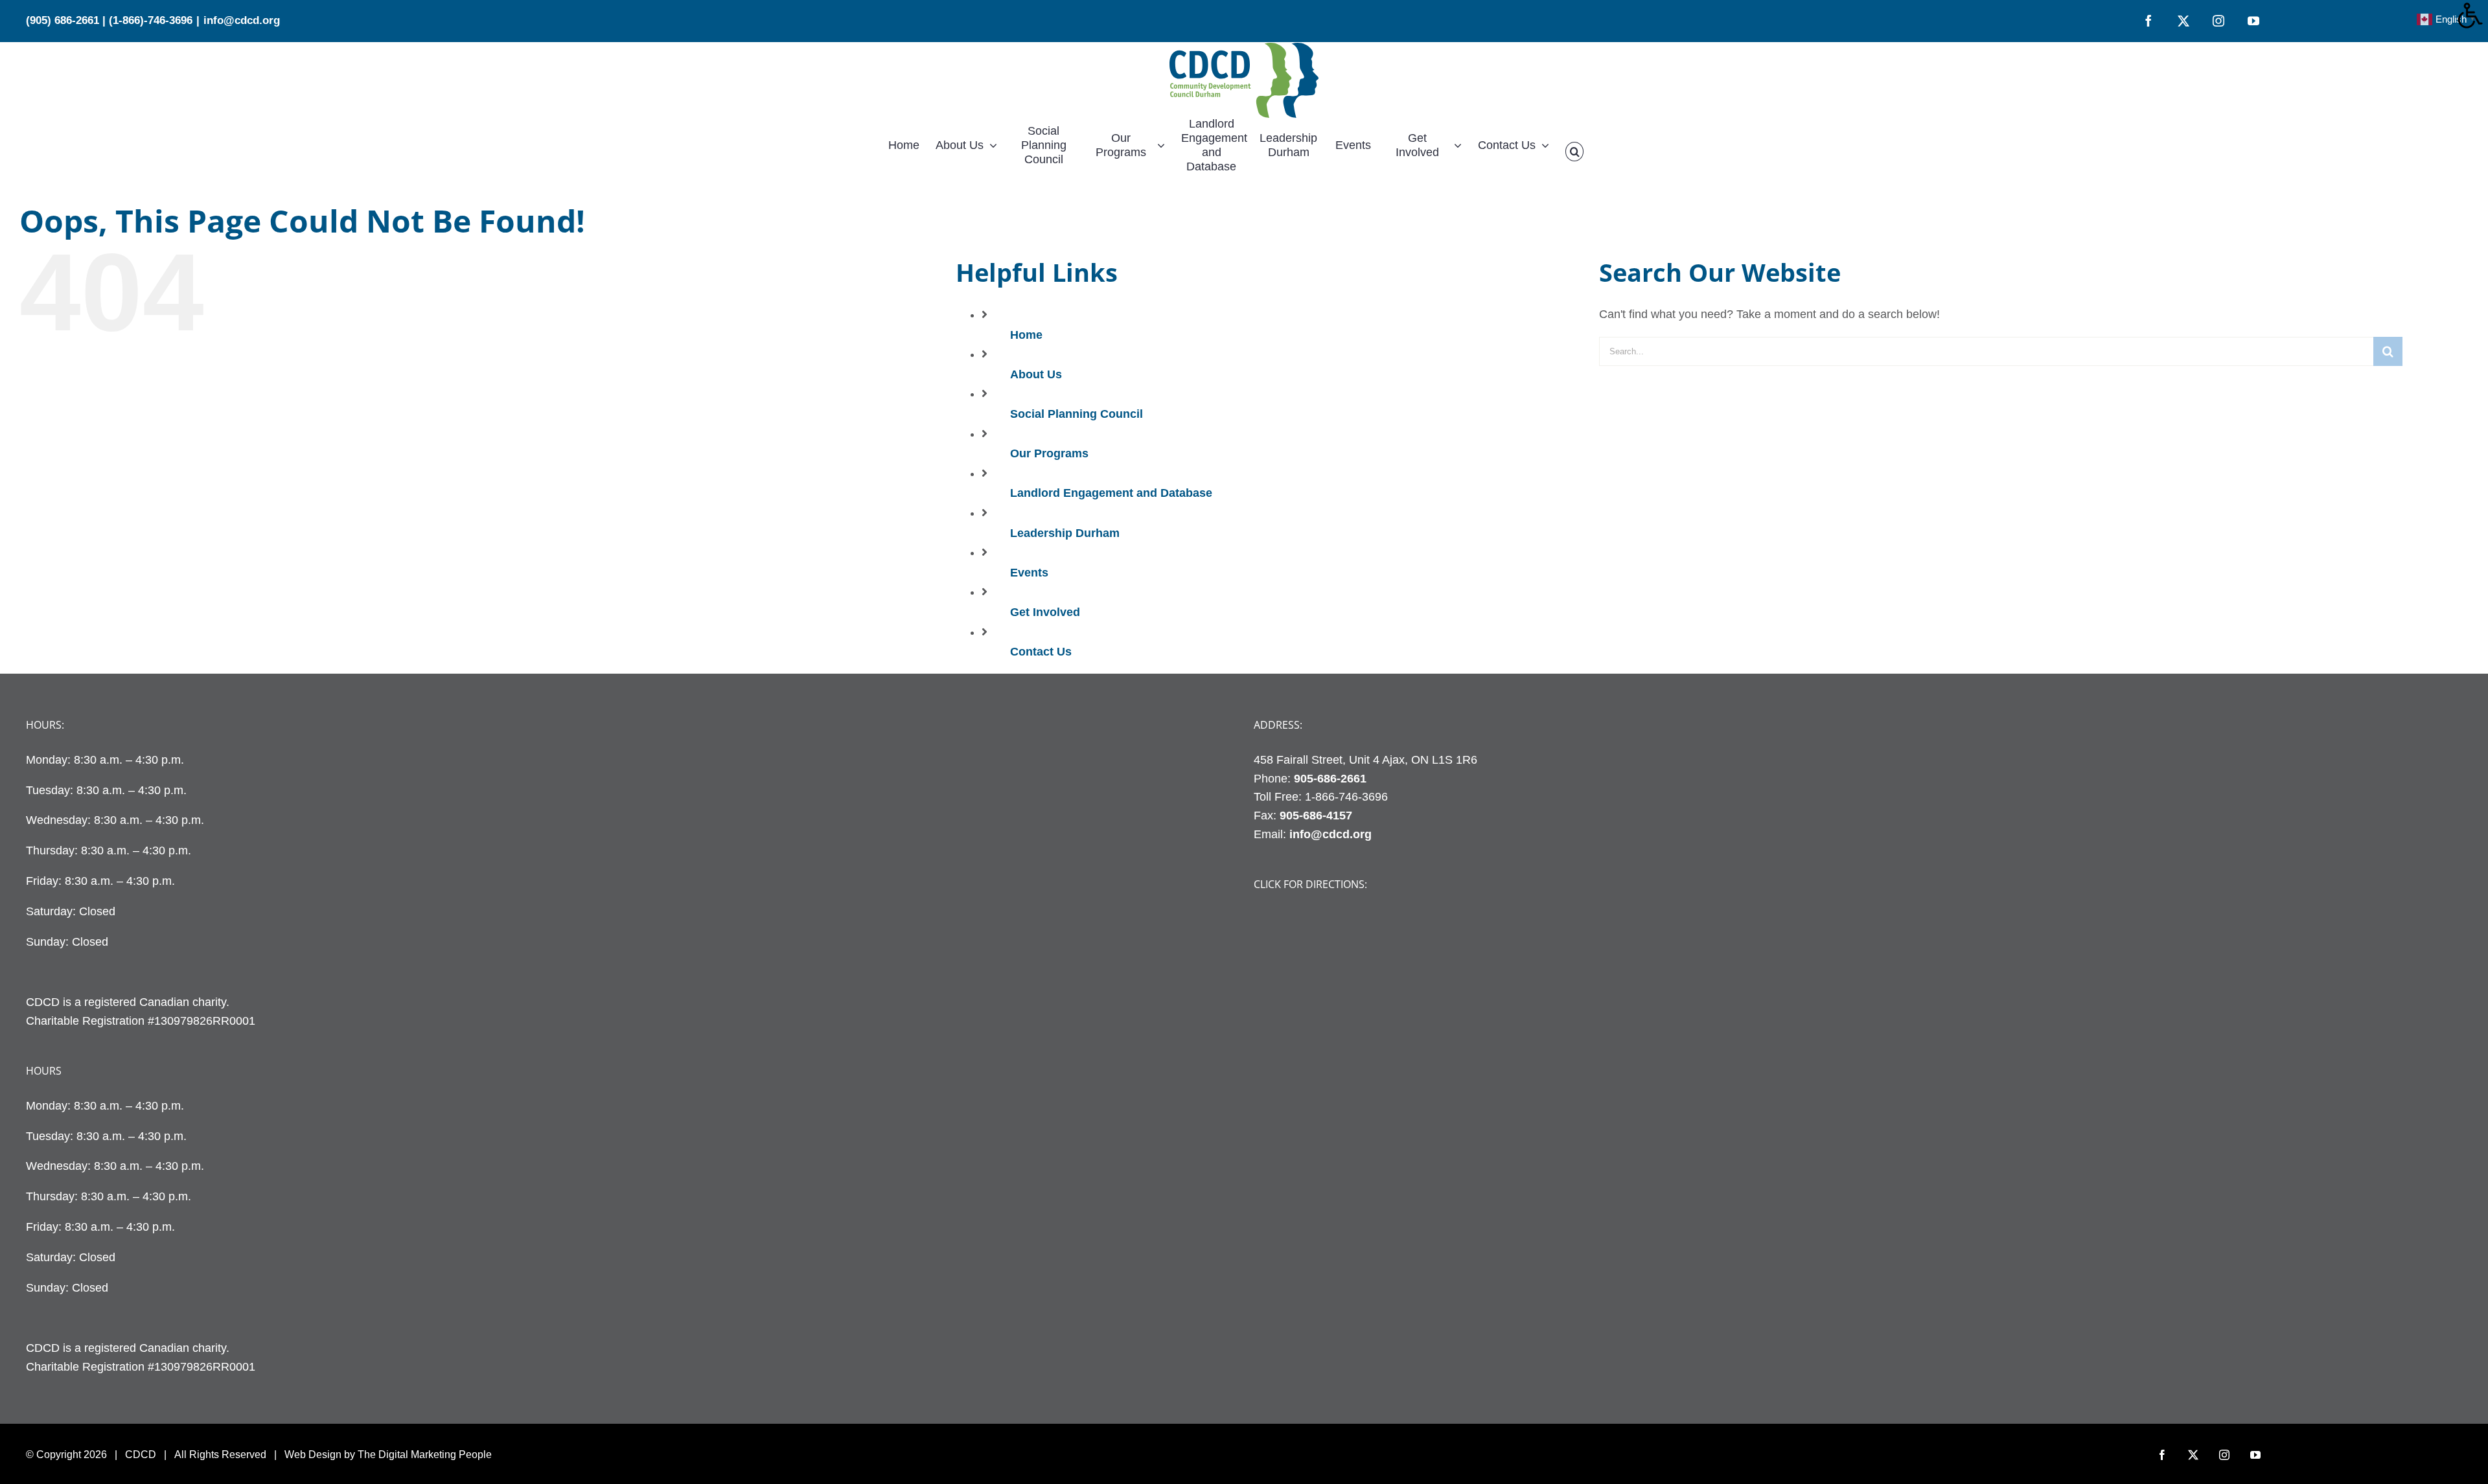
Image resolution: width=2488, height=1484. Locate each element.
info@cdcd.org (242, 20)
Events (1029, 573)
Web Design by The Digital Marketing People (388, 1455)
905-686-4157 (1316, 816)
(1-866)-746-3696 (151, 20)
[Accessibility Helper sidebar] (2472, 16)
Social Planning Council (1077, 414)
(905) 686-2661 (63, 20)
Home (1026, 335)
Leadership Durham (1065, 533)
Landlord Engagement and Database (1111, 493)
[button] (1574, 152)
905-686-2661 (1330, 779)
